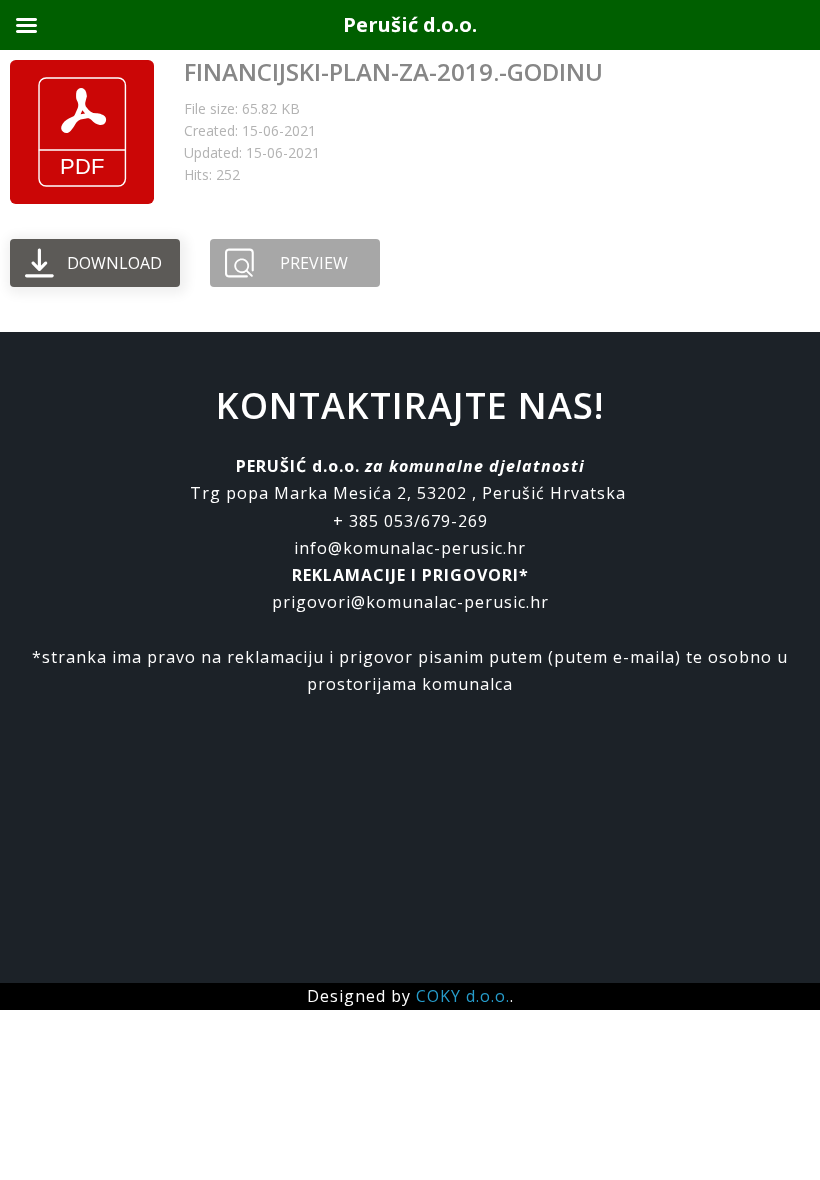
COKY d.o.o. (463, 996)
